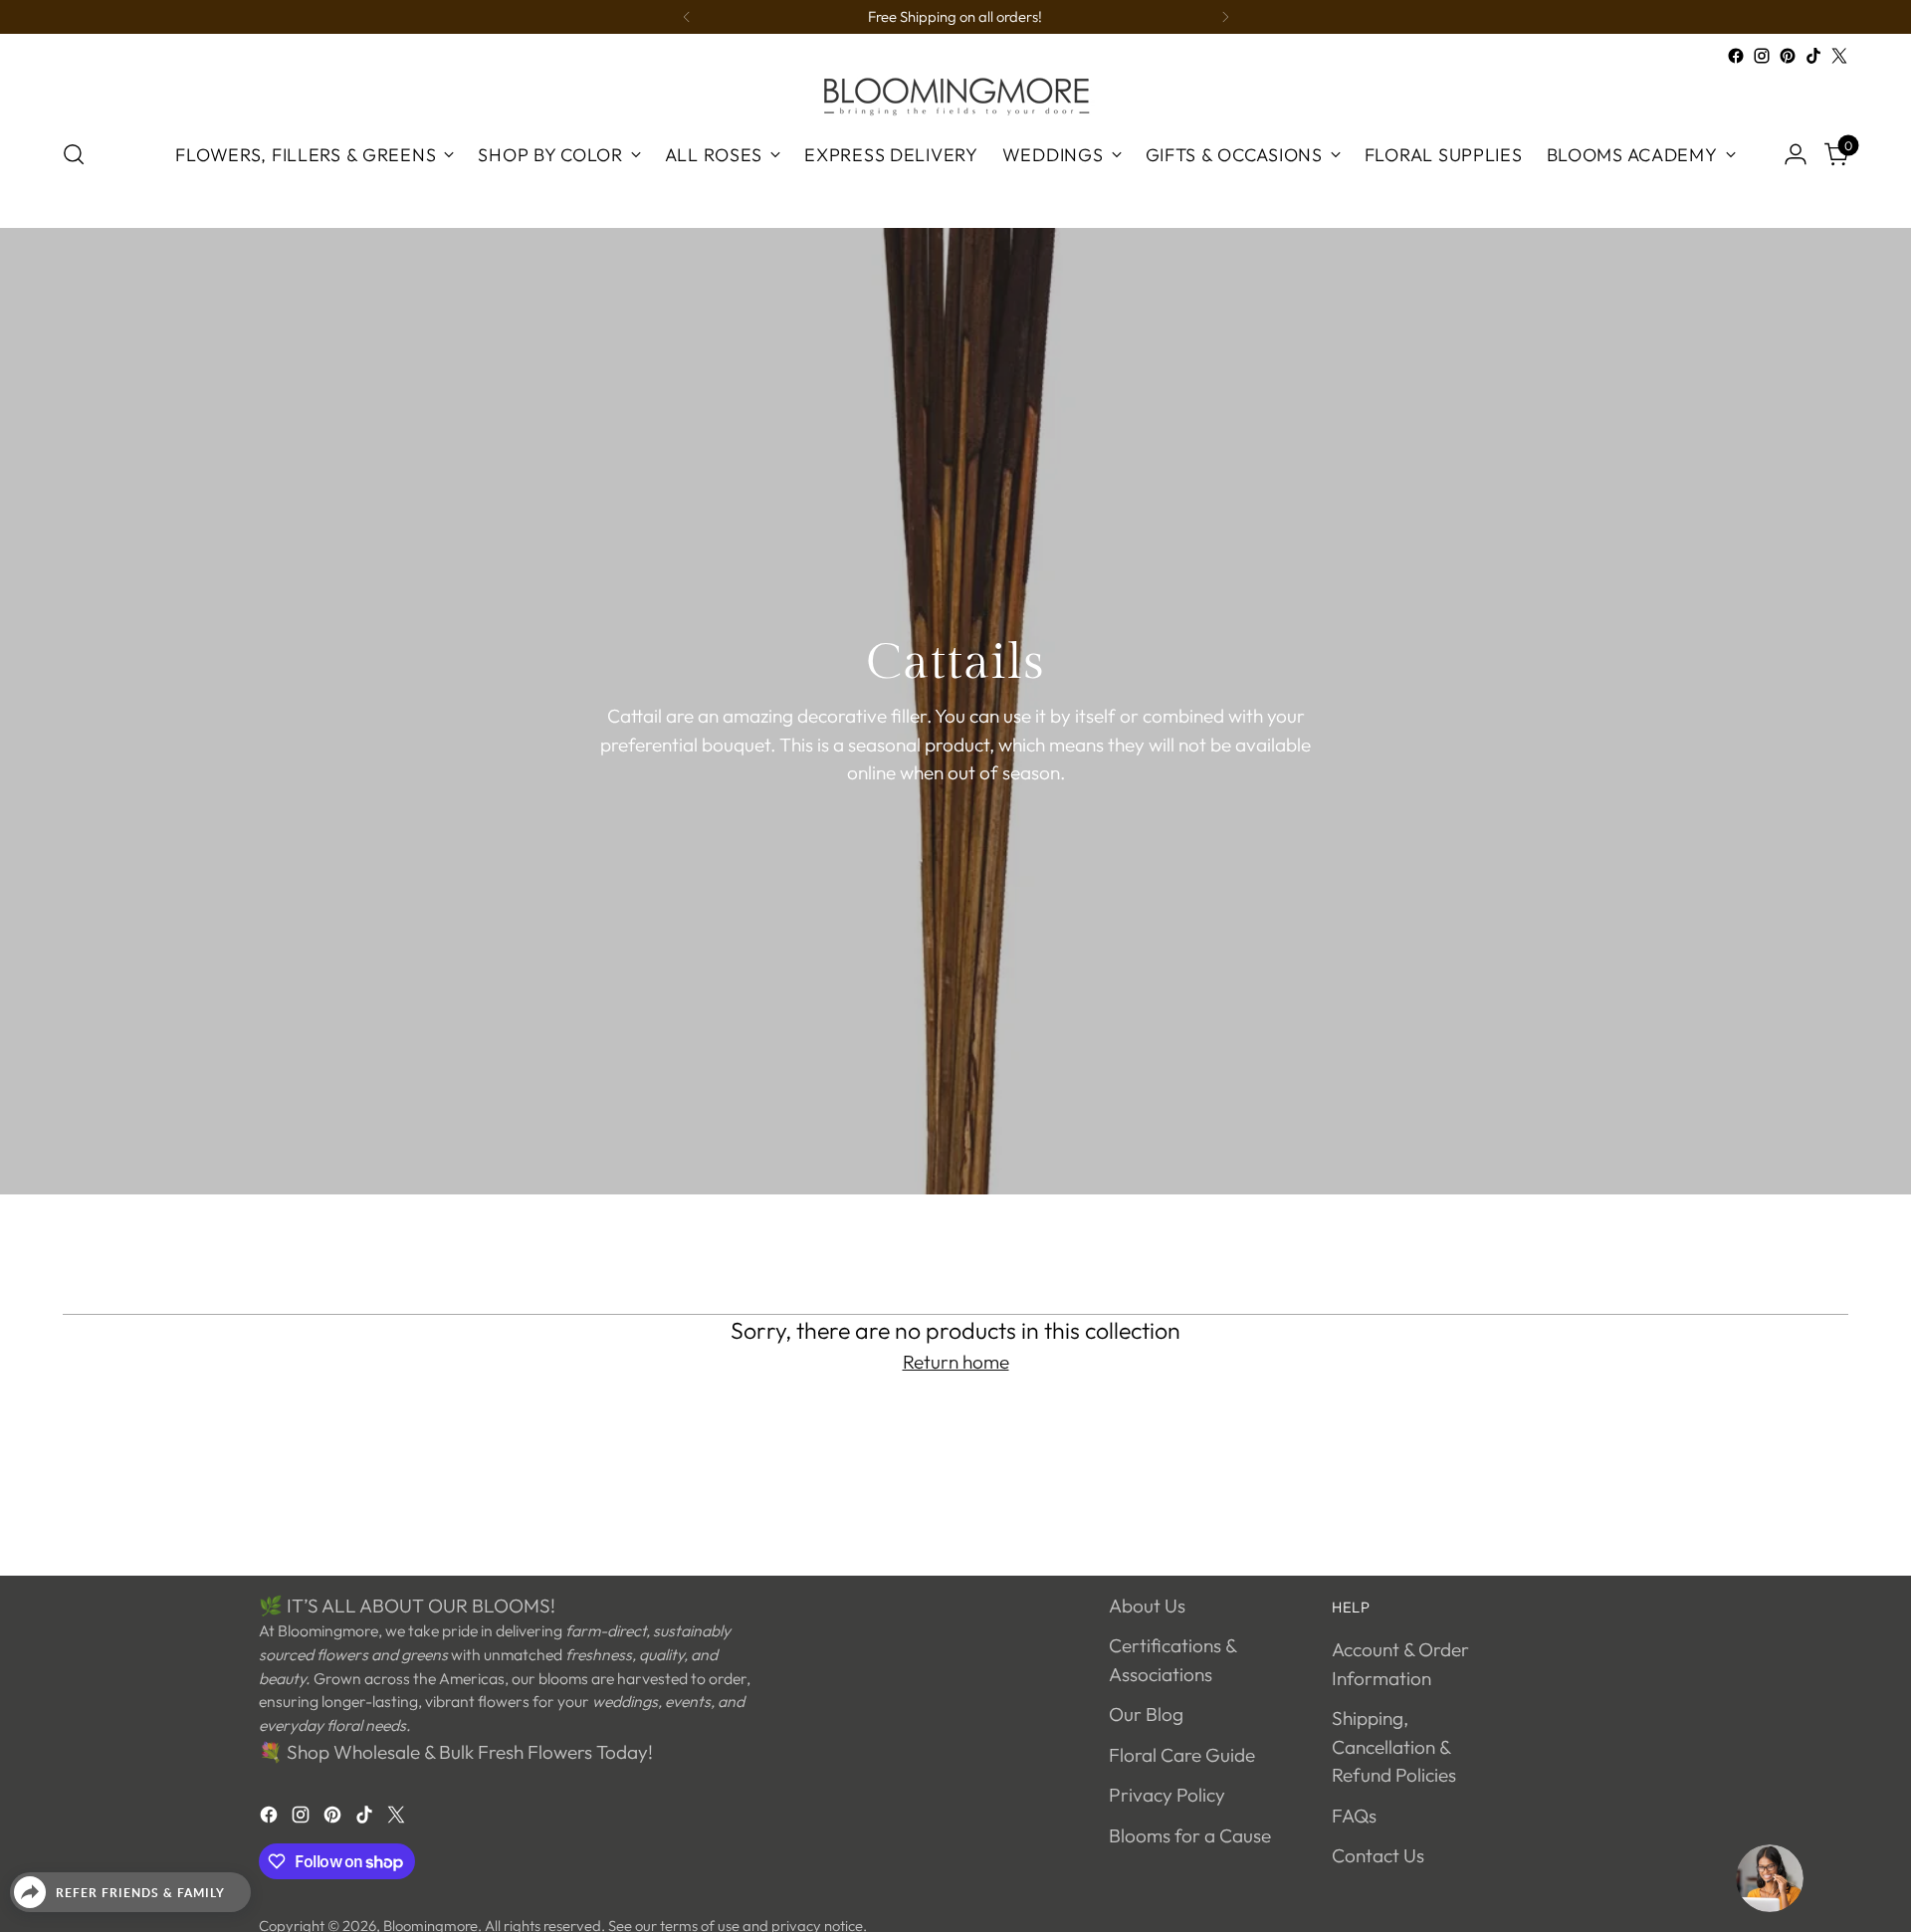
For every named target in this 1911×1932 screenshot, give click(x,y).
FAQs (1354, 1816)
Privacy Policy (1167, 1795)
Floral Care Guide (1182, 1755)
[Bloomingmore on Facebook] (1736, 56)
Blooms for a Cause (1190, 1835)
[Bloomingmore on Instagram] (1762, 56)
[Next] (1225, 17)
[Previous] (687, 17)
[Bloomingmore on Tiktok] (1813, 56)
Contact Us (1378, 1855)
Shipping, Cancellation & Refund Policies (1394, 1746)
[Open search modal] (74, 154)
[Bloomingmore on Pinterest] (1788, 56)
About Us (1147, 1606)
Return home (956, 1362)
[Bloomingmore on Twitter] (1839, 56)
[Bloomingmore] (955, 95)
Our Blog (1146, 1714)
